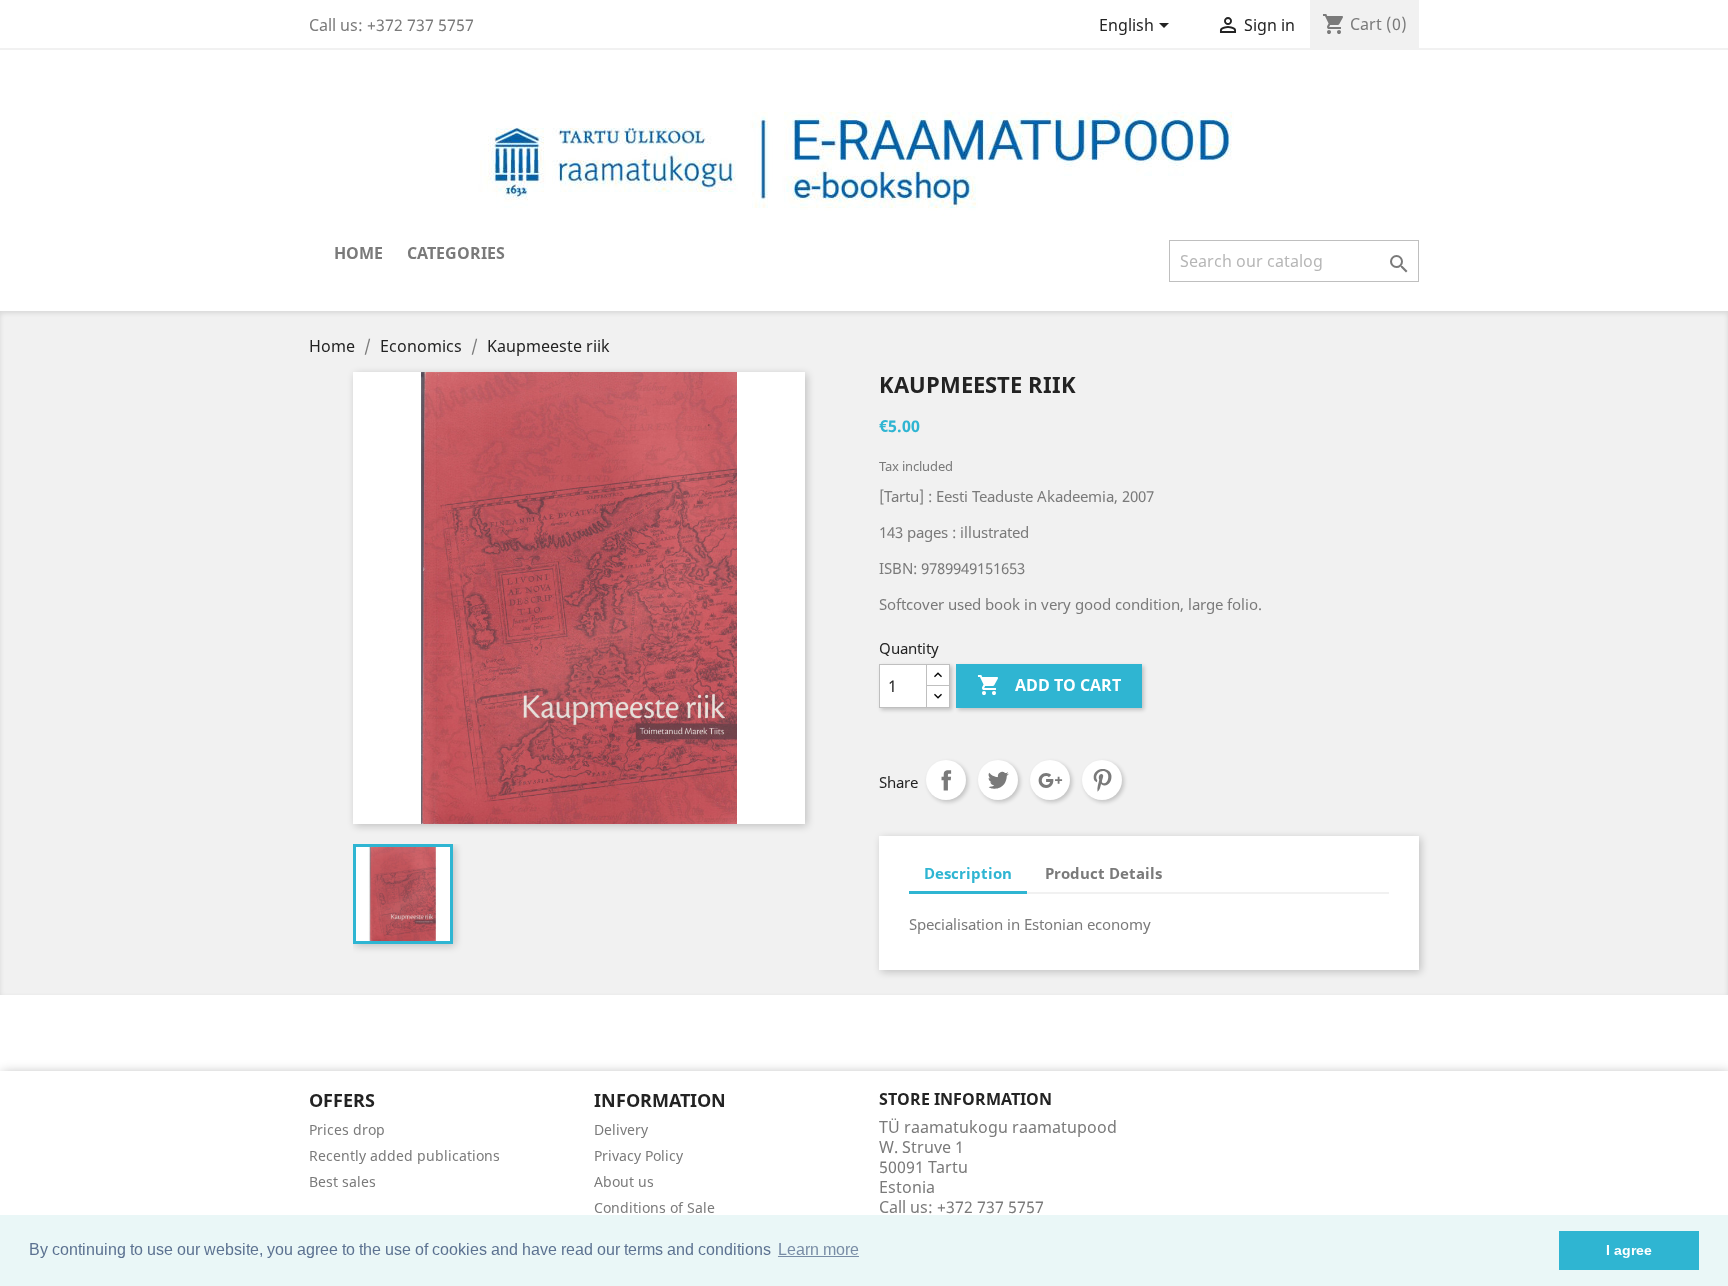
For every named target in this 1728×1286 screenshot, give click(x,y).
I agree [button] (1629, 1250)
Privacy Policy (638, 1155)
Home (358, 253)
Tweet (998, 780)
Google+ (1050, 780)
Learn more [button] (818, 1249)
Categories (456, 253)
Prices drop (347, 1129)
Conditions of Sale (654, 1207)
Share (946, 780)
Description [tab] (968, 873)
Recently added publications (404, 1155)
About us (624, 1181)
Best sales (342, 1181)
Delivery (621, 1129)
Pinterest (1102, 780)
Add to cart (1049, 685)
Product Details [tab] (1103, 873)
